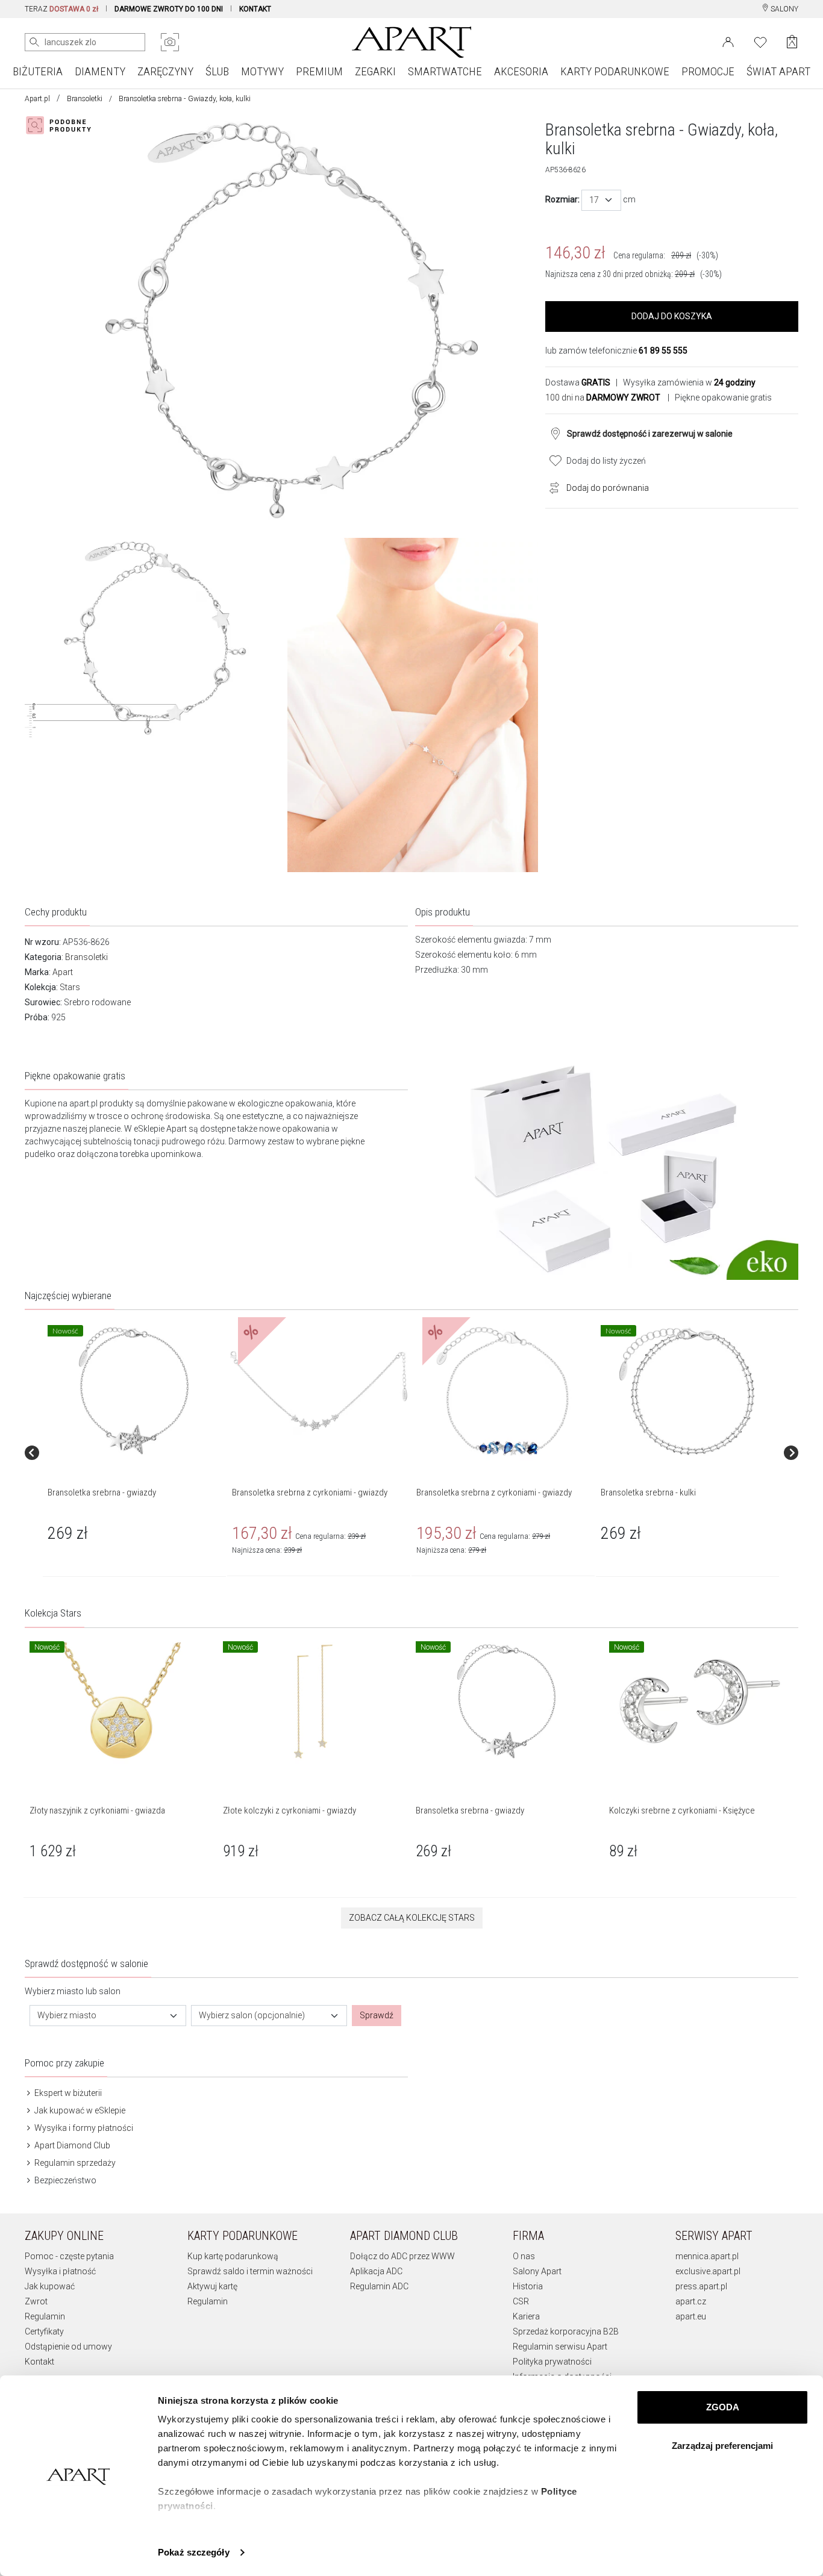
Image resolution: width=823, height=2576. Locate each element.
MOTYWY (262, 71)
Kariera (526, 2316)
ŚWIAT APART (778, 71)
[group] (135, 1452)
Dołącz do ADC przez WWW (402, 2256)
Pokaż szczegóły (194, 2552)
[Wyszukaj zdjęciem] (170, 42)
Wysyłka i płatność (60, 2271)
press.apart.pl (701, 2286)
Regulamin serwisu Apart (560, 2347)
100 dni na (603, 398)
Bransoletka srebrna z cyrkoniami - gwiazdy (310, 1492)
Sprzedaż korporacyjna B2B (566, 2331)
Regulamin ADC (379, 2286)
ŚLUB (217, 71)
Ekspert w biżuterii (67, 2093)
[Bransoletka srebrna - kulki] (687, 1391)
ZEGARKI (375, 71)
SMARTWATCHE (445, 71)
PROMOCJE (708, 71)
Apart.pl (37, 99)
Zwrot (36, 2301)
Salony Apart (537, 2271)
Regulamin (45, 2316)
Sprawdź (377, 2015)
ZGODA (723, 2407)
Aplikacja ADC (376, 2271)
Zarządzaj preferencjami (722, 2446)
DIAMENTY (100, 71)
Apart (63, 972)
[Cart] (792, 42)
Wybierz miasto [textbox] (67, 2015)
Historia (528, 2286)
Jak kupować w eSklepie (79, 2110)
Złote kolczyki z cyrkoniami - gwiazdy (289, 1810)
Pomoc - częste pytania (69, 2256)
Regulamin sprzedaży (74, 2163)
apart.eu (691, 2316)
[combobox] (601, 200)
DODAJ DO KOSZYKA (672, 316)
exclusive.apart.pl (708, 2271)
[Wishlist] (760, 41)
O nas (524, 2256)
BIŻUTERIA (38, 71)
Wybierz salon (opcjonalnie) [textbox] (252, 2015)
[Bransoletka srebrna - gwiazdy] (134, 1391)
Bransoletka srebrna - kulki (648, 1492)
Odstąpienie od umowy (68, 2347)
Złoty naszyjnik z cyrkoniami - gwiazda (97, 1810)
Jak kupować (50, 2286)
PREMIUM (319, 71)
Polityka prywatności (552, 2362)
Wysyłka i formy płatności (83, 2128)
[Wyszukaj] (34, 42)
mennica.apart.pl (707, 2256)
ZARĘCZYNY (165, 71)
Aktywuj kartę (212, 2286)
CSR (521, 2301)
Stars (70, 987)
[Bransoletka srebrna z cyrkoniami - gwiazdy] (318, 1391)
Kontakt (39, 2362)
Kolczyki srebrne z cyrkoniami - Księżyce (682, 1810)
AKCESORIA (521, 71)
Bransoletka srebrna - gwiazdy (102, 1492)
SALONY (784, 9)
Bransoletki (85, 99)
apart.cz (691, 2301)
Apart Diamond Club (71, 2145)
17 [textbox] (594, 200)
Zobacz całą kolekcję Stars (412, 1918)
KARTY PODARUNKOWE (615, 71)
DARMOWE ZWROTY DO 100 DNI (169, 9)
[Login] (728, 41)
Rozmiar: (562, 199)
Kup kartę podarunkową (233, 2256)
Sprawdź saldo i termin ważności (250, 2271)
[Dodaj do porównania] (551, 487)
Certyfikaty (44, 2331)
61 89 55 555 (663, 351)
